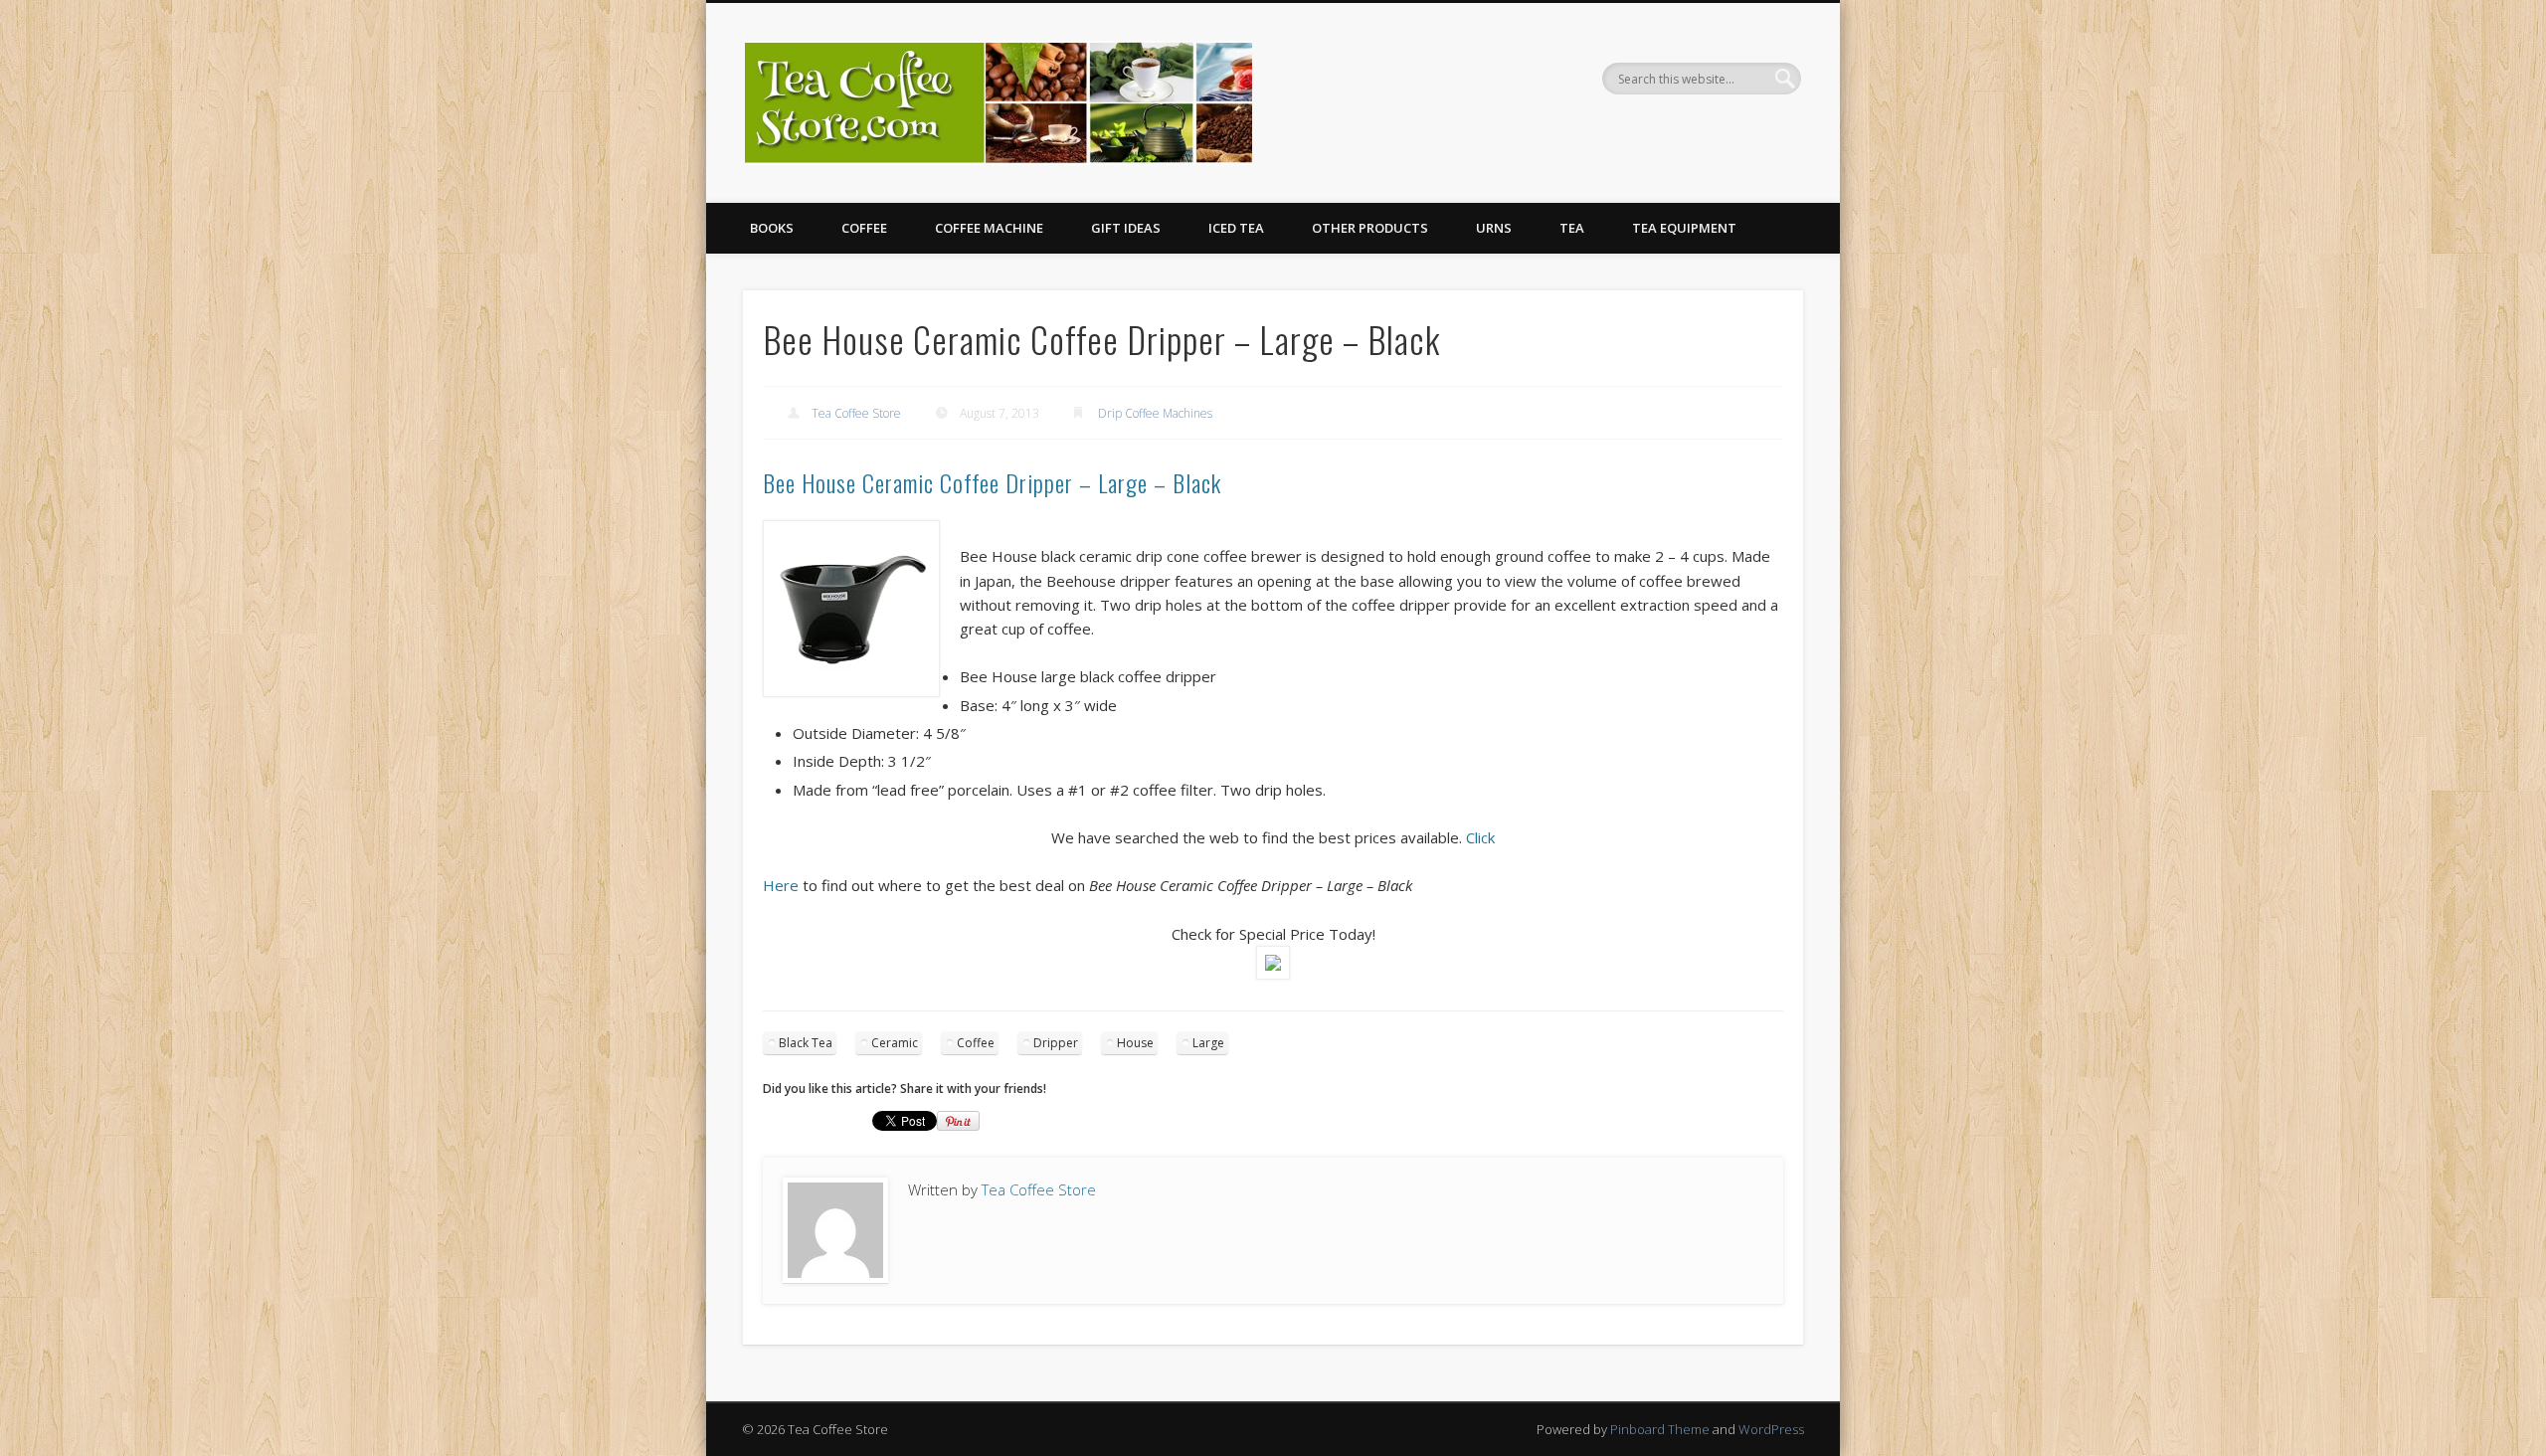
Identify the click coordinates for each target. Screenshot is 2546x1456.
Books (772, 228)
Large (1208, 1043)
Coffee (864, 228)
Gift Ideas (1126, 228)
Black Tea (806, 1043)
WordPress (1771, 1429)
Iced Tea (1236, 228)
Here (781, 885)
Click (1480, 837)
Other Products (1370, 228)
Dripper (1056, 1043)
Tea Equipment (1684, 228)
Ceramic (895, 1043)
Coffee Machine (989, 228)
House (1135, 1043)
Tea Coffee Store (856, 413)
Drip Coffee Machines (1155, 413)
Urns (1494, 228)
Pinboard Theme (1660, 1429)
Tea (1572, 228)
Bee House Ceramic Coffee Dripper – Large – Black (992, 482)
